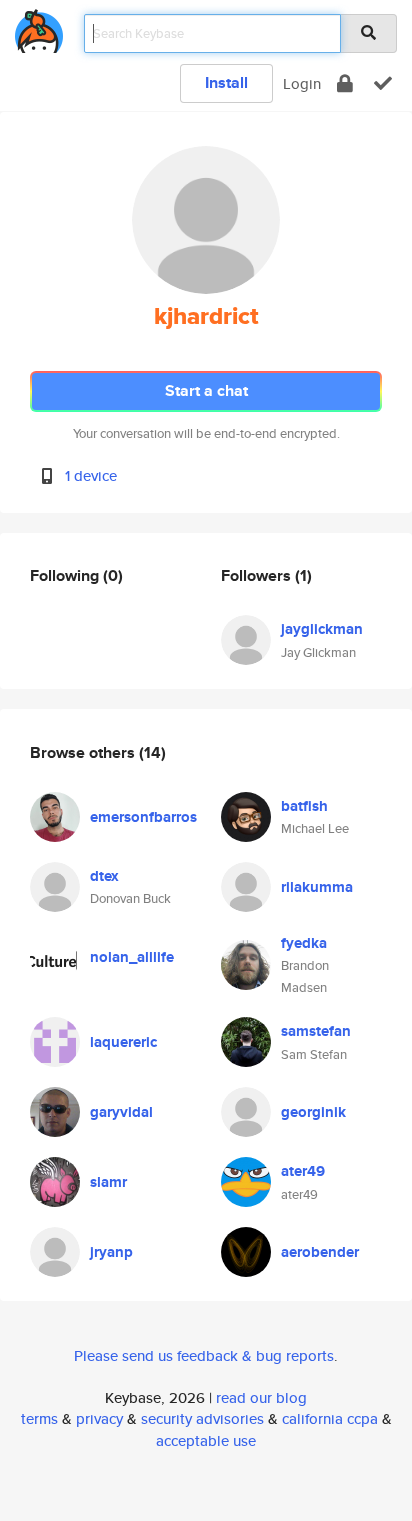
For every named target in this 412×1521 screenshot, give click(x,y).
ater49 (303, 1171)
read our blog (261, 1397)
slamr (108, 1182)
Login (302, 83)
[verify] (383, 83)
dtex (104, 876)
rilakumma (317, 887)
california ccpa (330, 1418)
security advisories (202, 1418)
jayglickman (322, 629)
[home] (39, 27)
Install (226, 82)
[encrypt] (345, 83)
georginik (313, 1112)
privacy (99, 1418)
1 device (91, 475)
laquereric (123, 1042)
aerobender (320, 1252)
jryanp (111, 1252)
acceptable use (206, 1440)
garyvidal (121, 1112)
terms (39, 1418)
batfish (304, 806)
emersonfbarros (143, 817)
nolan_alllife (132, 957)
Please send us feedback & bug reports (204, 1355)
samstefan (316, 1031)
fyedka (304, 943)
